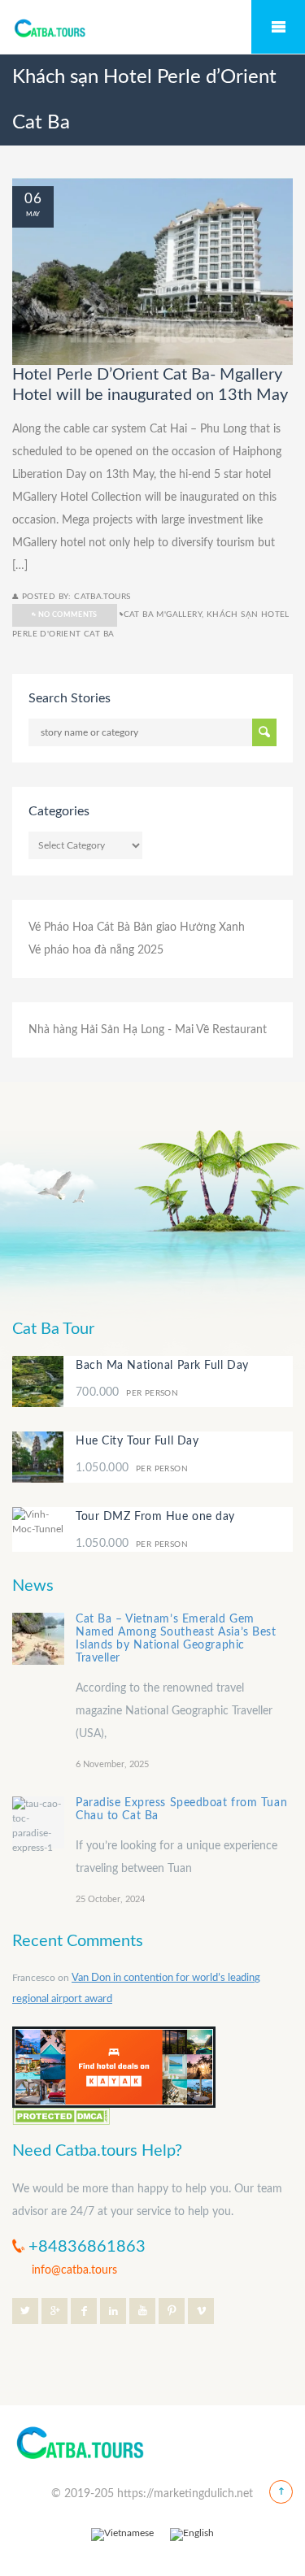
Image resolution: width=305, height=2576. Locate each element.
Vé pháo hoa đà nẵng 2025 (96, 950)
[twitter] (25, 2311)
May (33, 214)
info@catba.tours (74, 2270)
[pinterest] (172, 2311)
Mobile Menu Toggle (278, 27)
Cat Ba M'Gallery (163, 615)
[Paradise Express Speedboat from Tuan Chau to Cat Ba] (38, 1822)
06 (33, 199)
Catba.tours (102, 597)
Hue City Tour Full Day (137, 1441)
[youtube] (142, 2311)
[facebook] (84, 2311)
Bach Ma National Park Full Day (162, 1366)
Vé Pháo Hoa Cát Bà (79, 927)
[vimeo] (201, 2311)
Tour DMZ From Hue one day (155, 1517)
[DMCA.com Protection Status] (61, 2116)
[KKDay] (114, 2066)
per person (127, 1393)
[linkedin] (113, 2311)
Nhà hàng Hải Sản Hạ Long (96, 1030)
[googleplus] (54, 2311)
